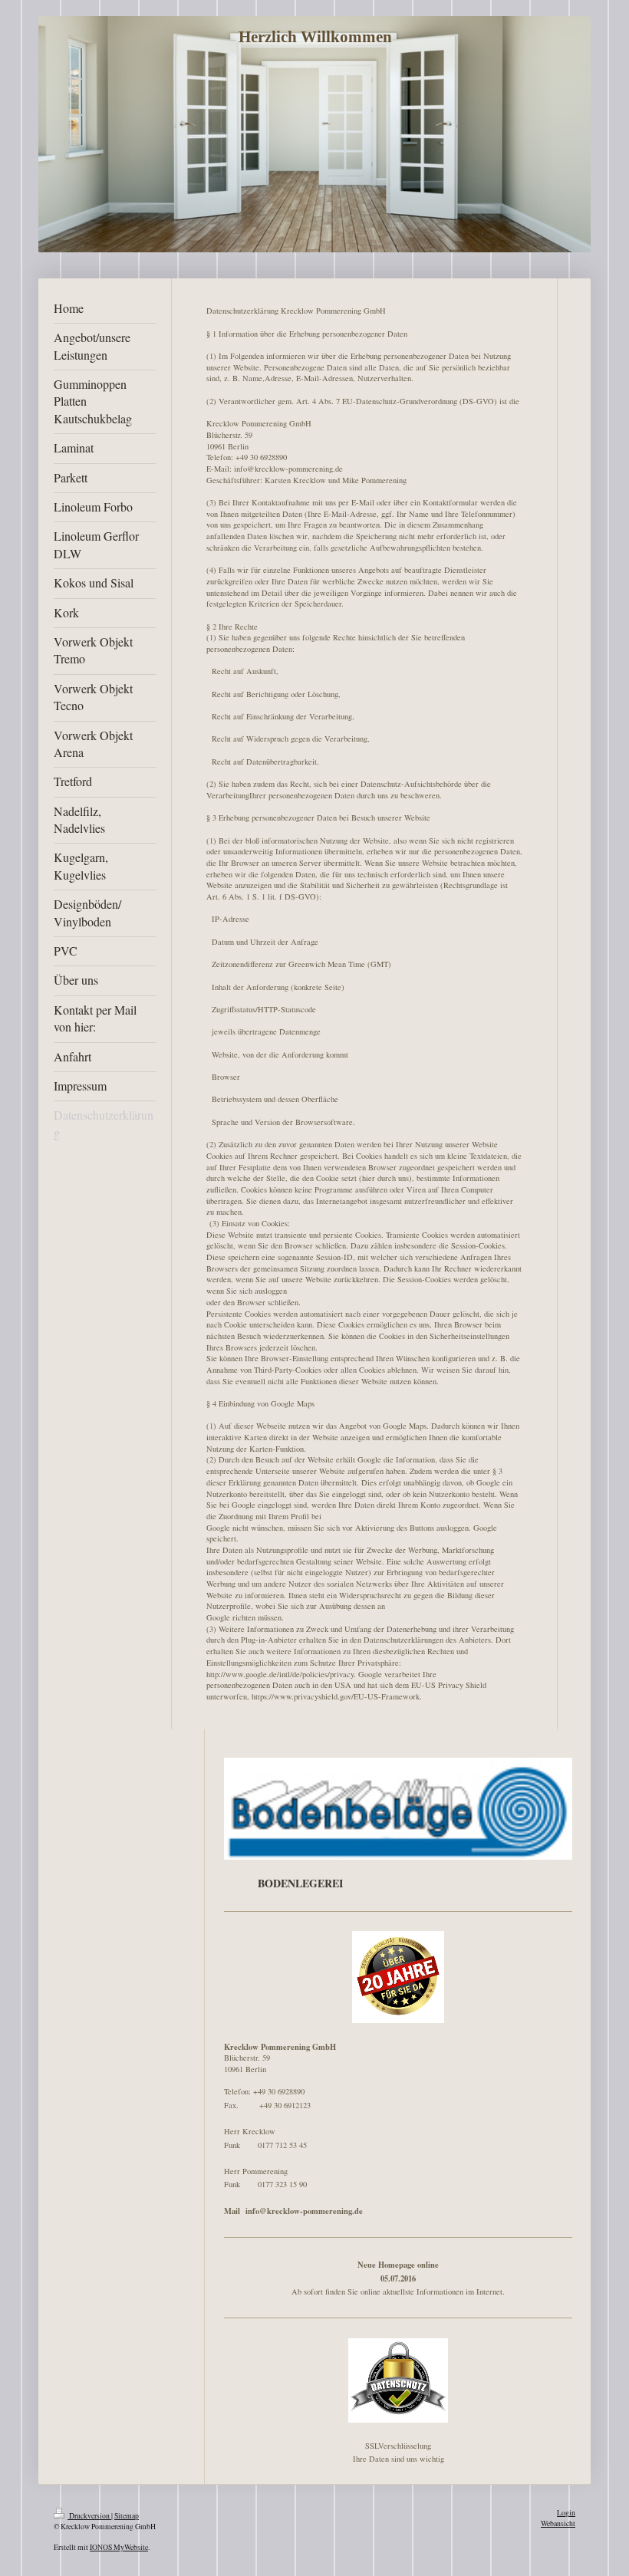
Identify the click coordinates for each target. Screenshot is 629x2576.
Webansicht (558, 2523)
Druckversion (89, 2516)
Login (566, 2513)
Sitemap (127, 2516)
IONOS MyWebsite (119, 2547)
